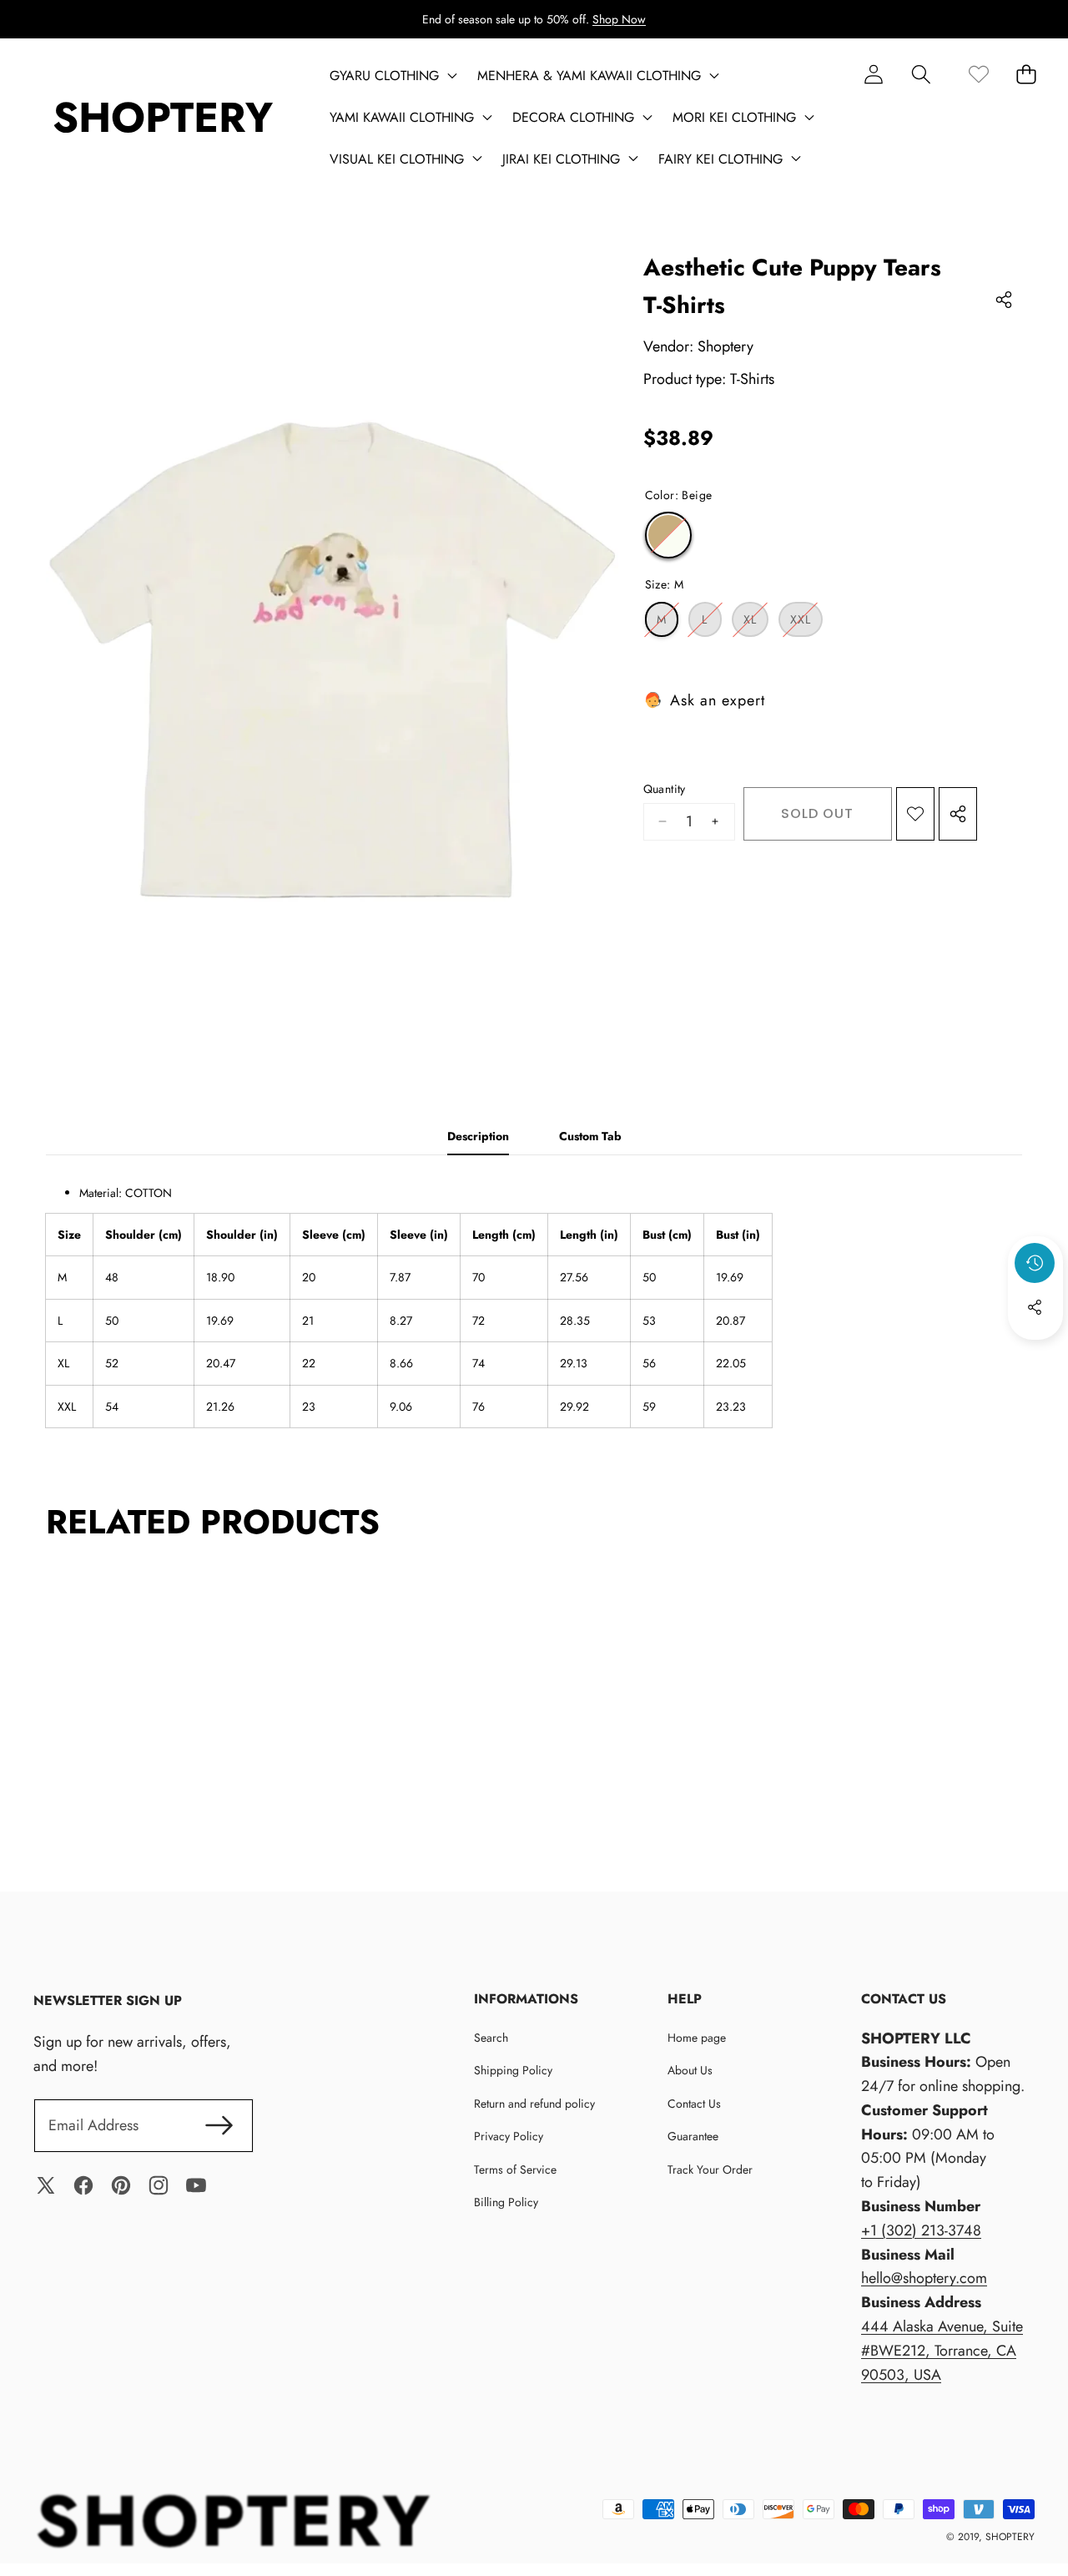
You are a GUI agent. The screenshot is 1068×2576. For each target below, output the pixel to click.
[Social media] (1035, 1307)
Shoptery (725, 346)
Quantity (665, 789)
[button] (921, 74)
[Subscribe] (219, 2126)
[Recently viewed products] (1035, 1263)
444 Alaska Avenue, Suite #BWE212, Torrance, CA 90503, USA (942, 2351)
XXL (806, 624)
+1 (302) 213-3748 (921, 2230)
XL (756, 624)
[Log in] (873, 74)
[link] (978, 74)
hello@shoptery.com (924, 2278)
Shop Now (619, 19)
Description (478, 1136)
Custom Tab (590, 1136)
